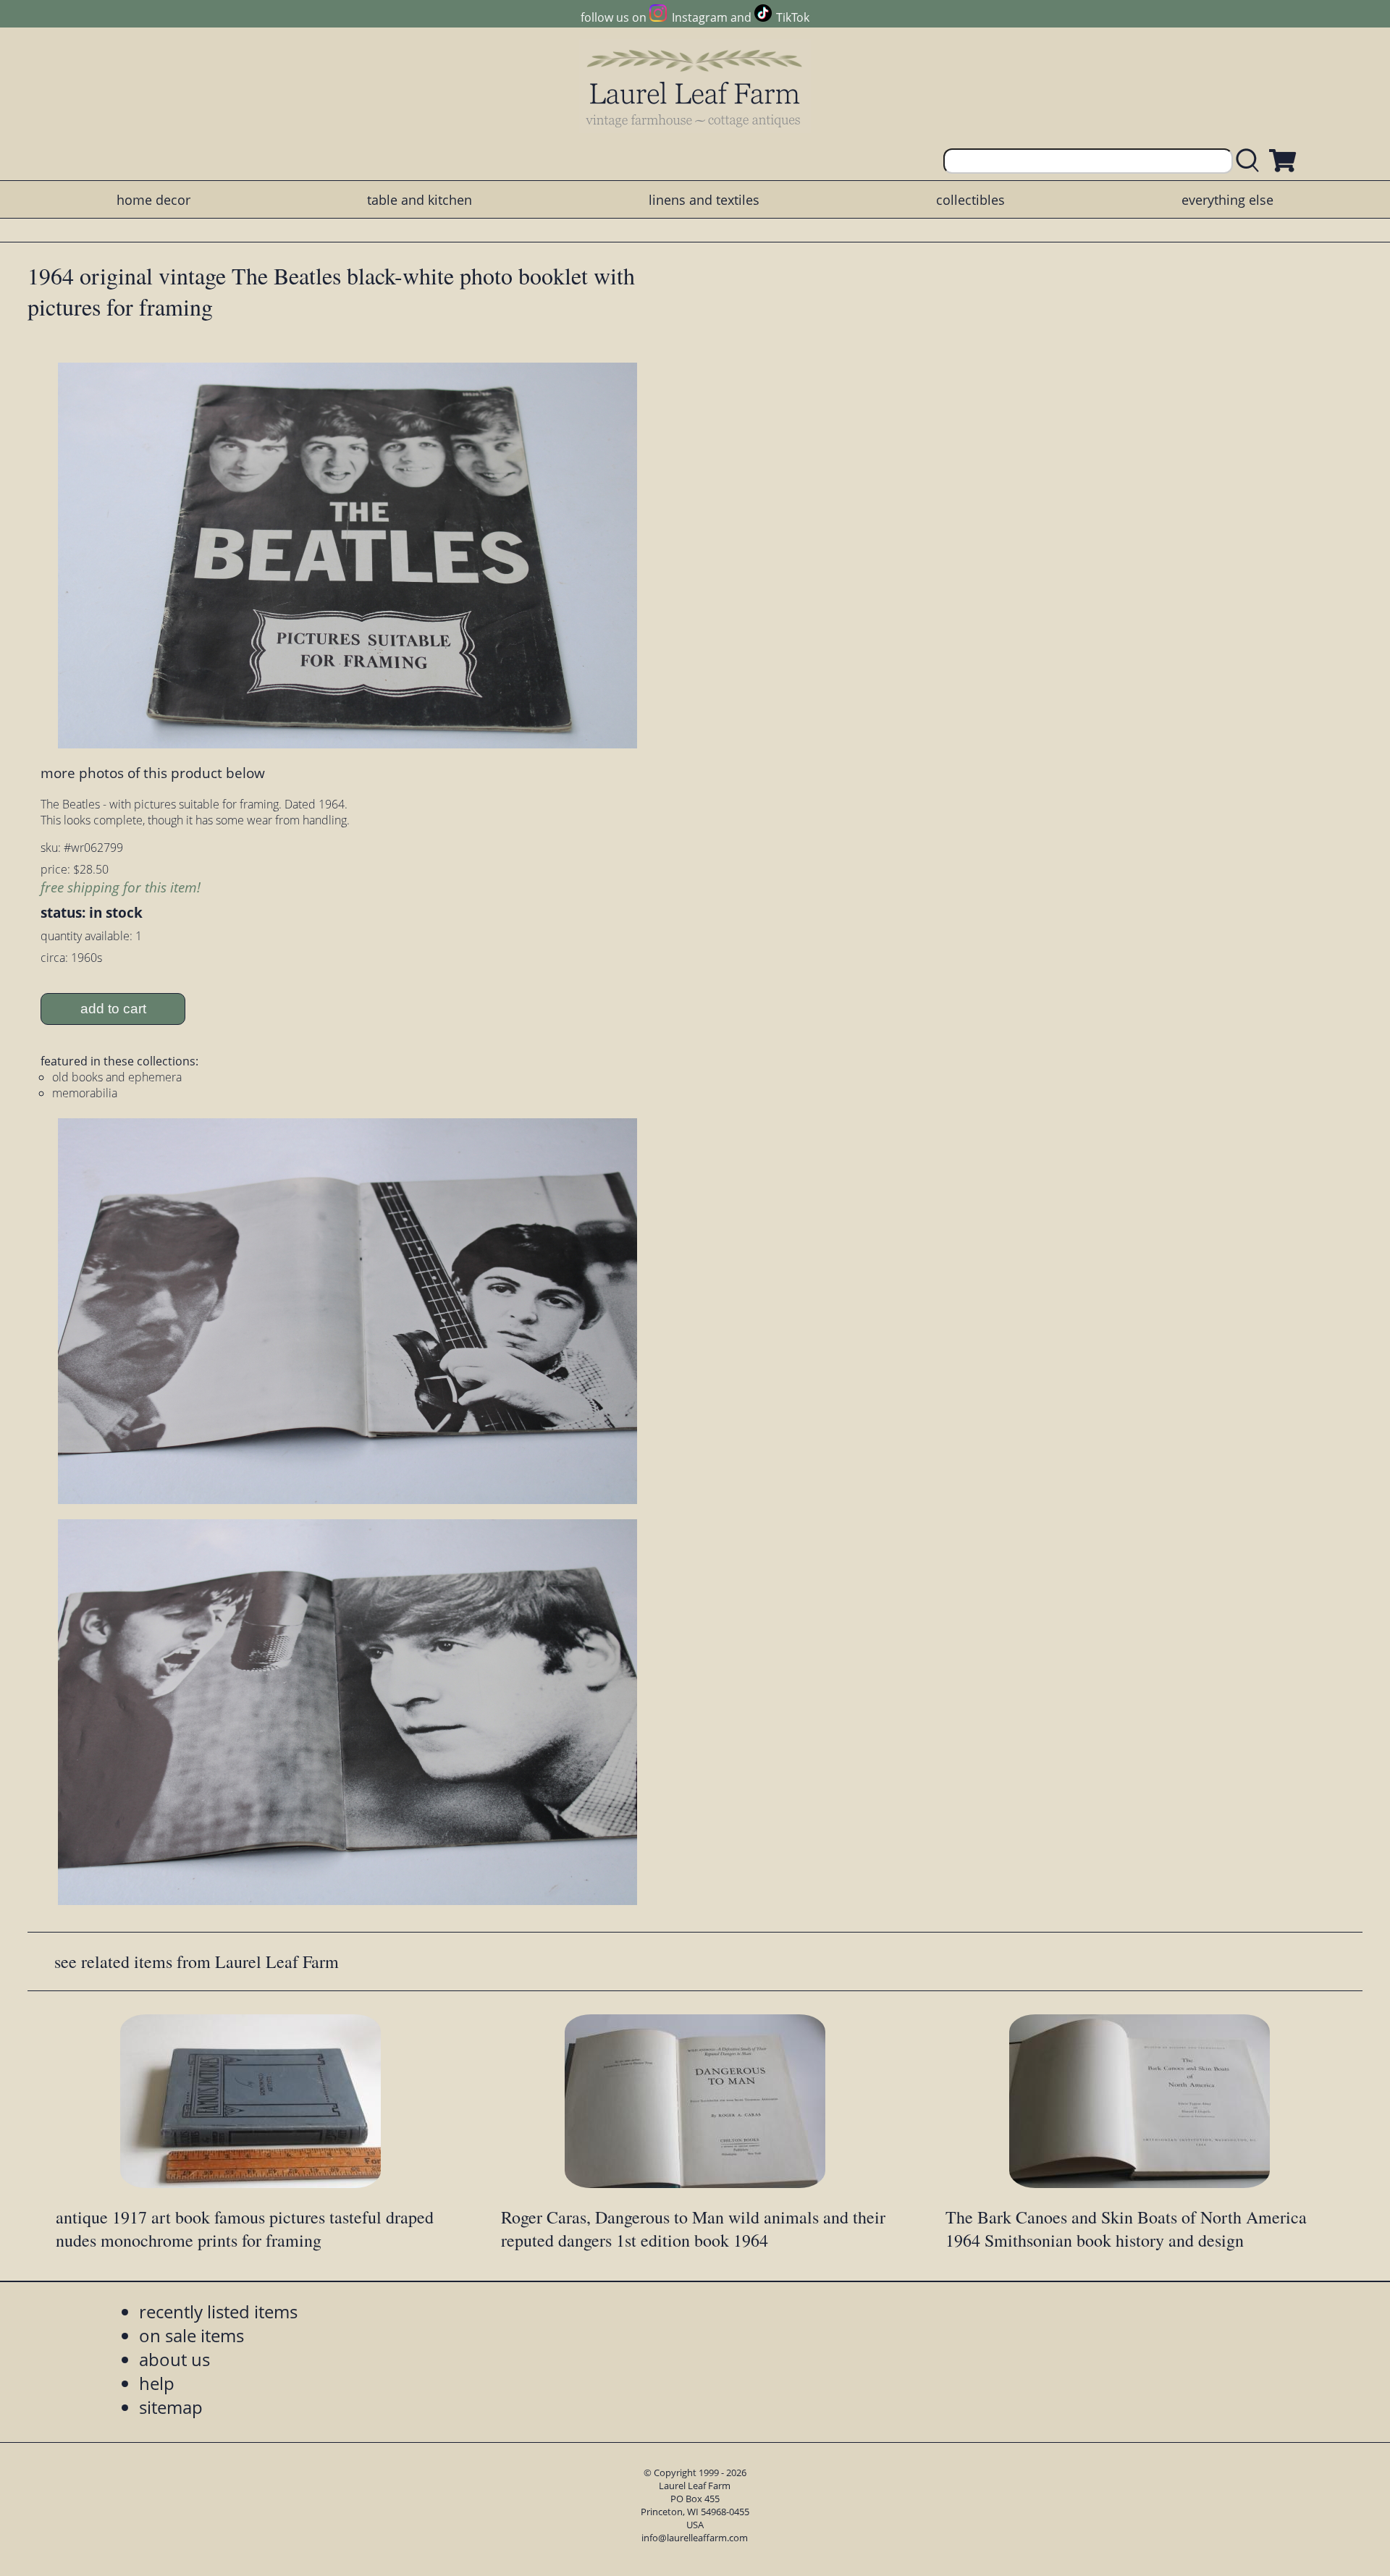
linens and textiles (704, 200)
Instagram (699, 17)
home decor (153, 200)
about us (174, 2359)
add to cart (113, 1009)
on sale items (191, 2335)
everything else (1227, 200)
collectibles (970, 200)
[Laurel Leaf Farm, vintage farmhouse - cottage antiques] (695, 88)
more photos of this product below (153, 773)
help (157, 2383)
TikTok (793, 17)
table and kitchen (420, 200)
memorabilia (85, 1093)
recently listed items (218, 2311)
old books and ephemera (117, 1077)
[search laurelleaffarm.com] (1251, 161)
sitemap (171, 2407)
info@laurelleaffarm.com (695, 2538)
